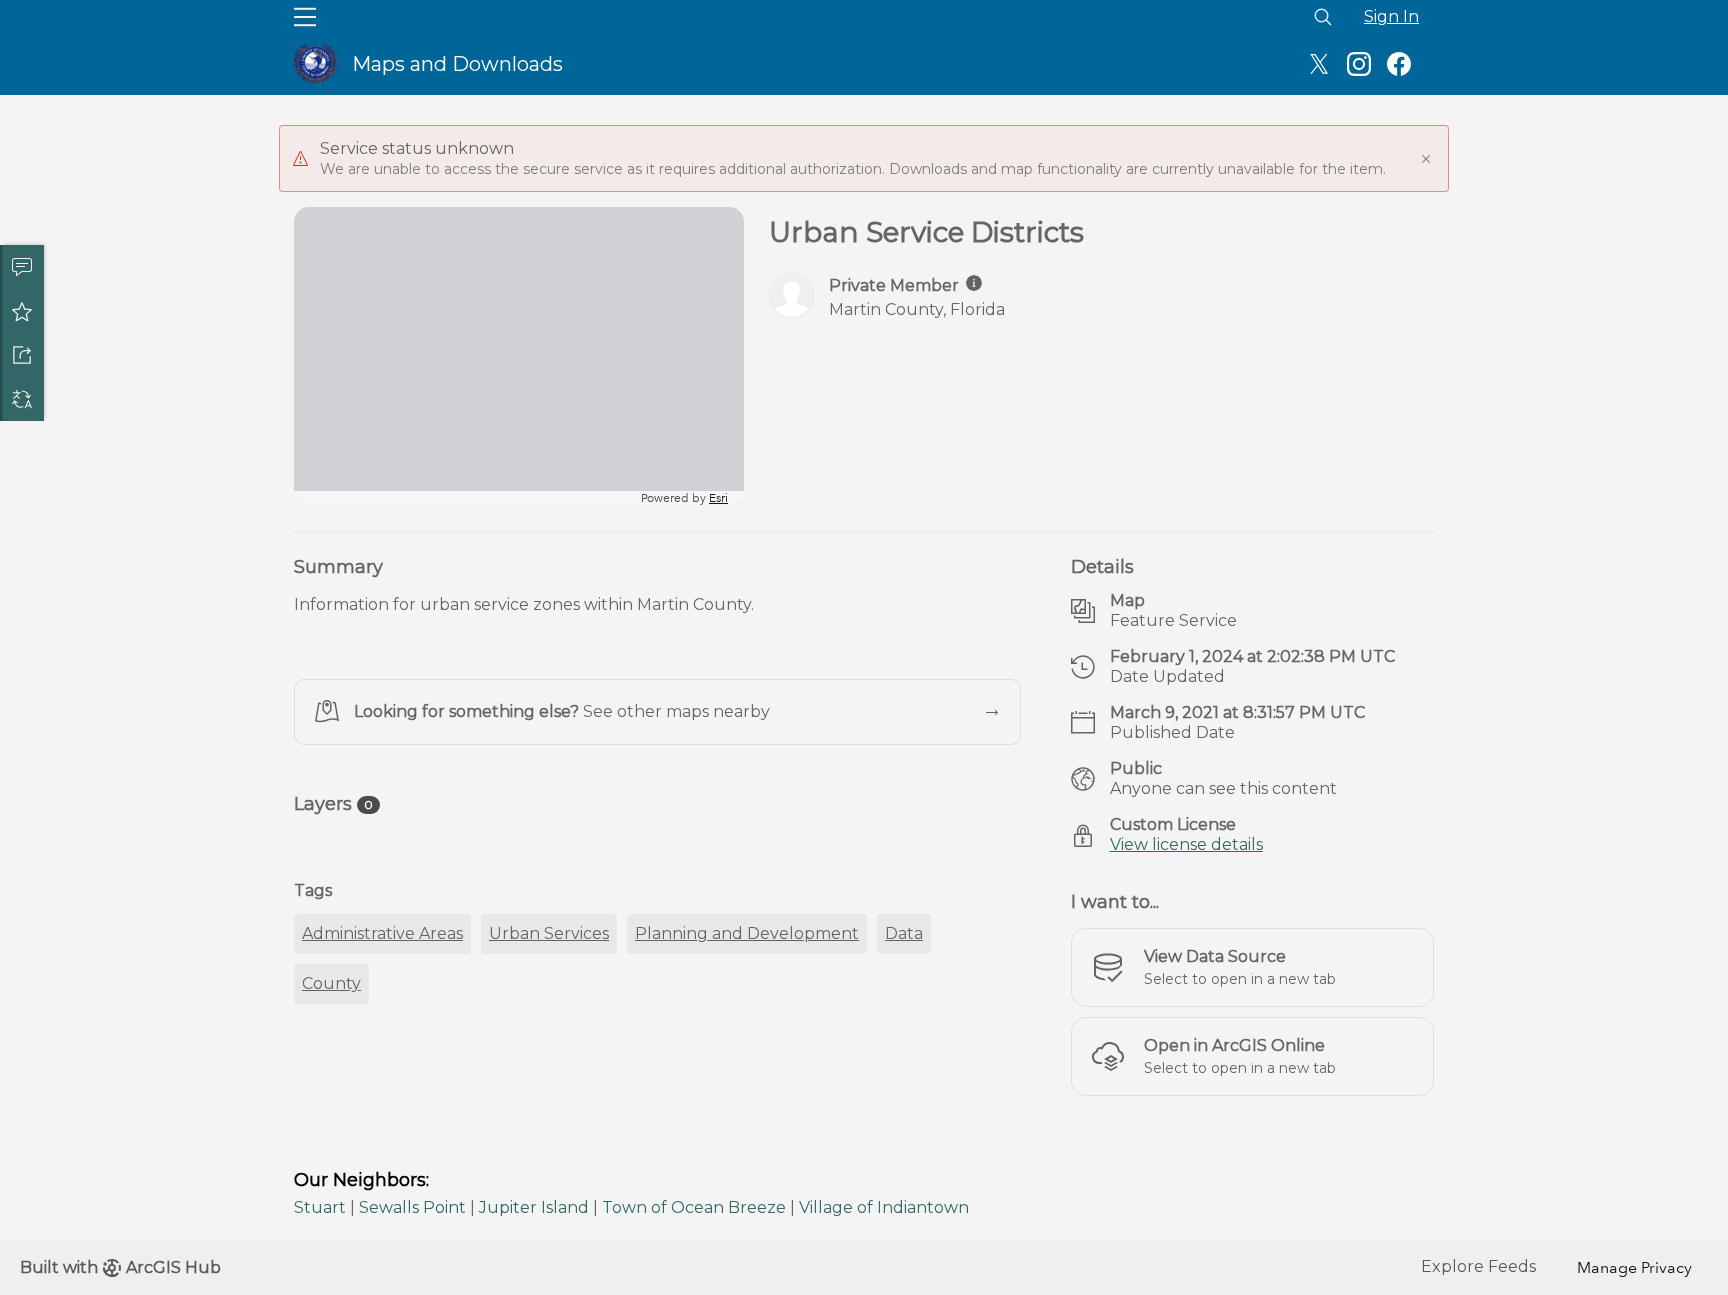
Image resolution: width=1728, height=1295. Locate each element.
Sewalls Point (412, 1207)
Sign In (1391, 16)
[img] (974, 283)
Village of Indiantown (884, 1207)
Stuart (320, 1207)
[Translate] (22, 399)
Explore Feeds (1478, 1266)
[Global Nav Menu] (305, 17)
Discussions (22, 267)
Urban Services (549, 933)
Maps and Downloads (457, 64)
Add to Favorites (22, 311)
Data (904, 933)
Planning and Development (747, 933)
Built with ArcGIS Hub (120, 1267)
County (331, 983)
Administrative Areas (382, 933)
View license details (1186, 844)
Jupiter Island (534, 1207)
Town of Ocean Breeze (694, 1207)
